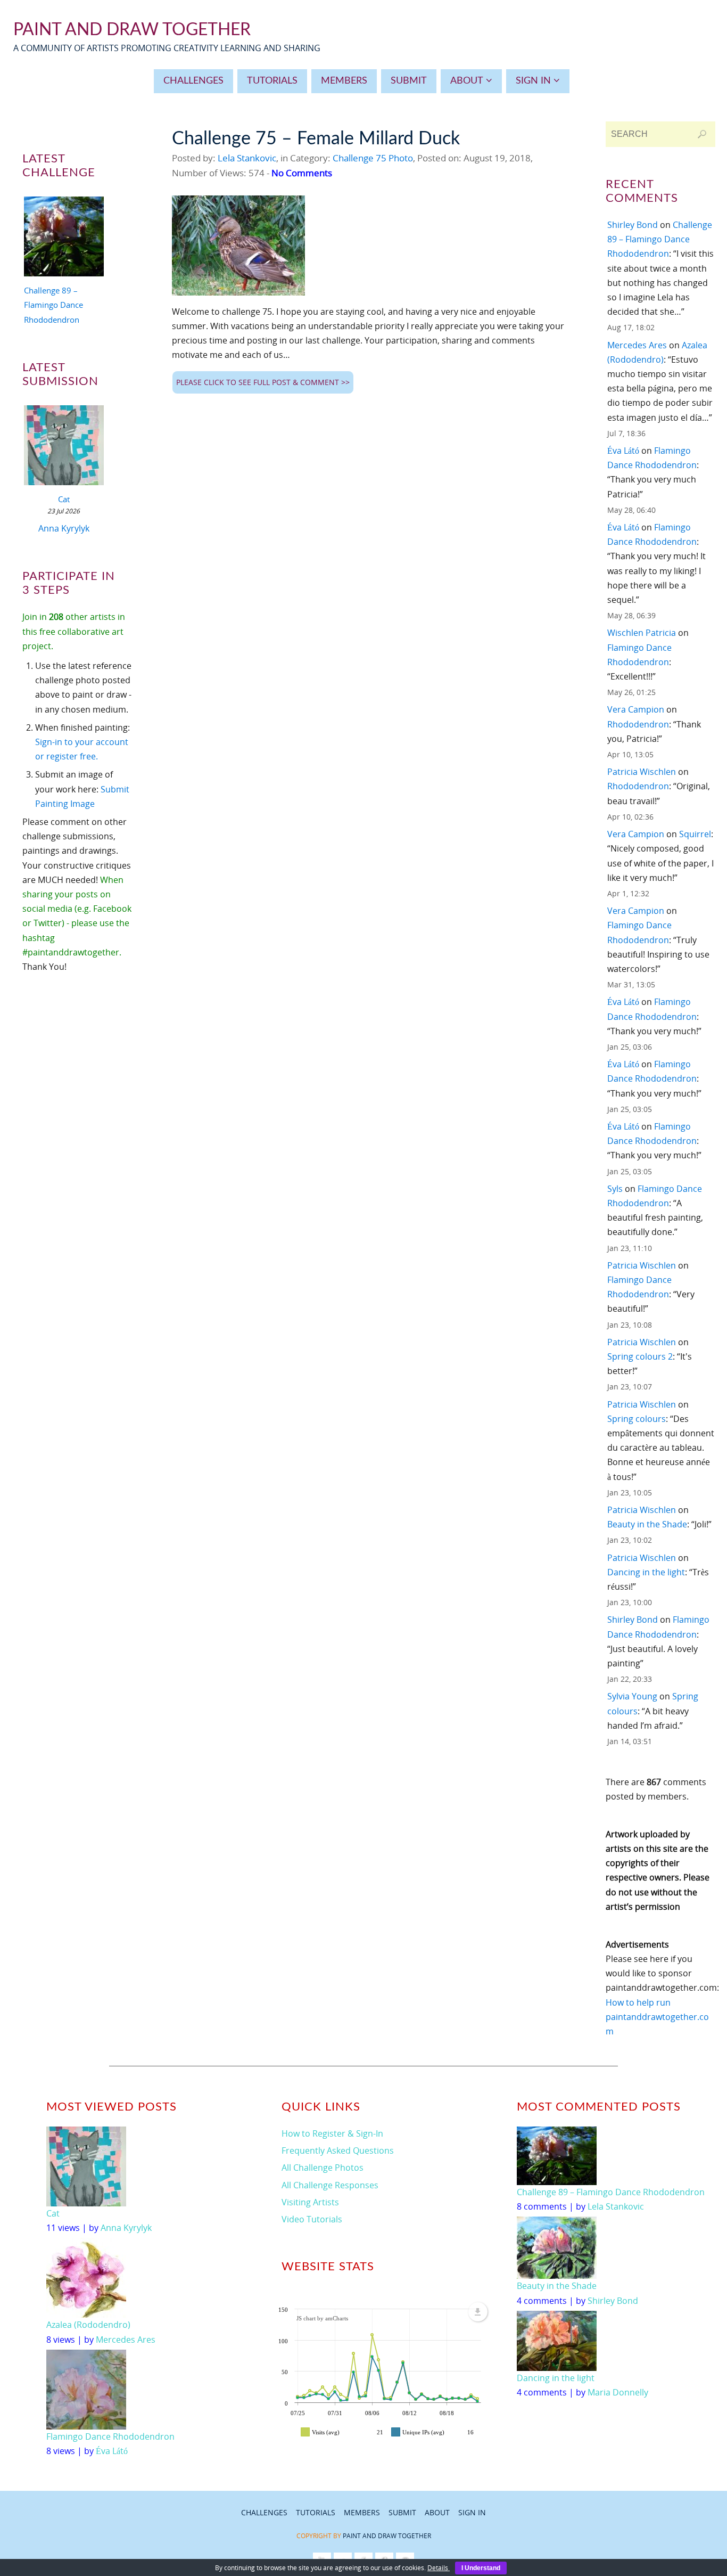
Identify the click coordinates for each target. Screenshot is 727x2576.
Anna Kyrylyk (64, 528)
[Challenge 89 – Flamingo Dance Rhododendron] (64, 239)
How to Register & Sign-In (332, 2133)
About (437, 2512)
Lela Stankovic (247, 158)
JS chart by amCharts (322, 2318)
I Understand (481, 2568)
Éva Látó (623, 451)
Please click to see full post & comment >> (263, 382)
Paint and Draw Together (387, 2536)
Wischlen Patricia (642, 633)
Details (439, 2568)
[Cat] (64, 447)
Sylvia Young (632, 1696)
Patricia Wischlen (642, 772)
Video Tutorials (312, 2219)
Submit (402, 2512)
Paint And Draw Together (132, 30)
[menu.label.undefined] (478, 2312)
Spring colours (637, 1419)
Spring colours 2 (640, 1356)
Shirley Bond (633, 225)
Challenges (264, 2512)
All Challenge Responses (330, 2185)
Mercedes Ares (637, 345)
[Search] (702, 134)
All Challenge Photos (323, 2168)
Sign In (472, 2512)
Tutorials (316, 2512)
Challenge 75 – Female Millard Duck (316, 139)
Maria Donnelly (618, 2392)
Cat (64, 499)
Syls (615, 1189)
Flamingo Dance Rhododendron (110, 2436)
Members (362, 2512)
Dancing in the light (646, 1572)
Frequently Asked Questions (338, 2150)
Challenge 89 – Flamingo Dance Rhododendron (53, 305)
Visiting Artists (310, 2202)
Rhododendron (638, 724)
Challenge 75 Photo (373, 158)
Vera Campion (636, 709)
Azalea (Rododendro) (88, 2325)
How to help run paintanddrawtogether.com (657, 2017)
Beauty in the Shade (647, 1524)
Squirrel (695, 834)
